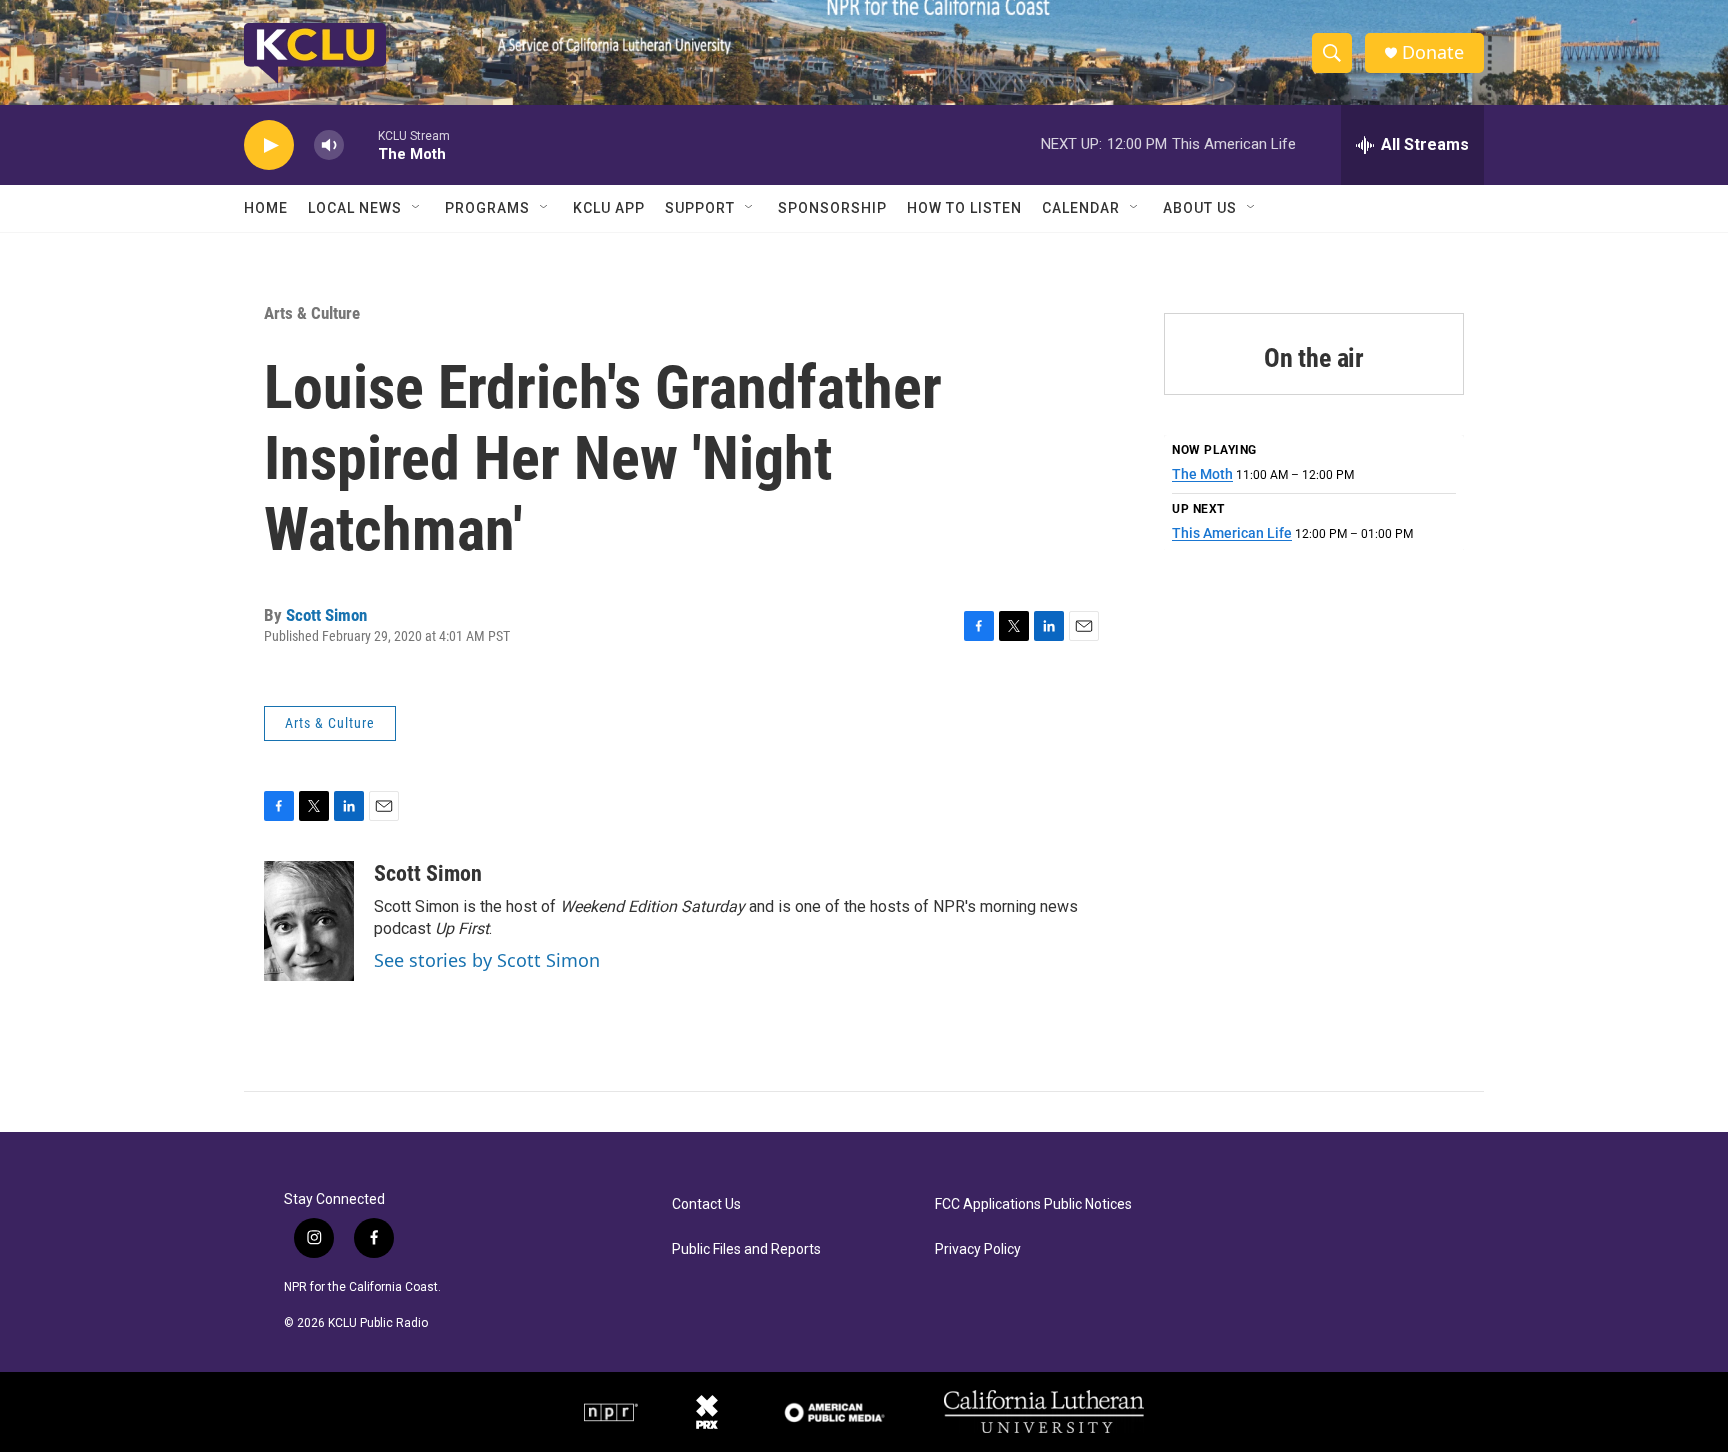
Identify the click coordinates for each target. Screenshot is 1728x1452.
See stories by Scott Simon (487, 960)
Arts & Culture (312, 313)
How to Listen (964, 208)
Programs (487, 208)
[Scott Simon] (309, 921)
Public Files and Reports (746, 1249)
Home (266, 208)
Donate (1433, 52)
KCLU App (609, 208)
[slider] (361, 144)
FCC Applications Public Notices (1033, 1204)
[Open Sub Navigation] (417, 208)
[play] (269, 145)
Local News (355, 208)
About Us (1200, 208)
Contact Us (706, 1204)
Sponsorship (832, 208)
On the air (1314, 358)
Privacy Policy (978, 1249)
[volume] (329, 145)
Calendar (1081, 208)
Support (700, 208)
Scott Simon (326, 615)
